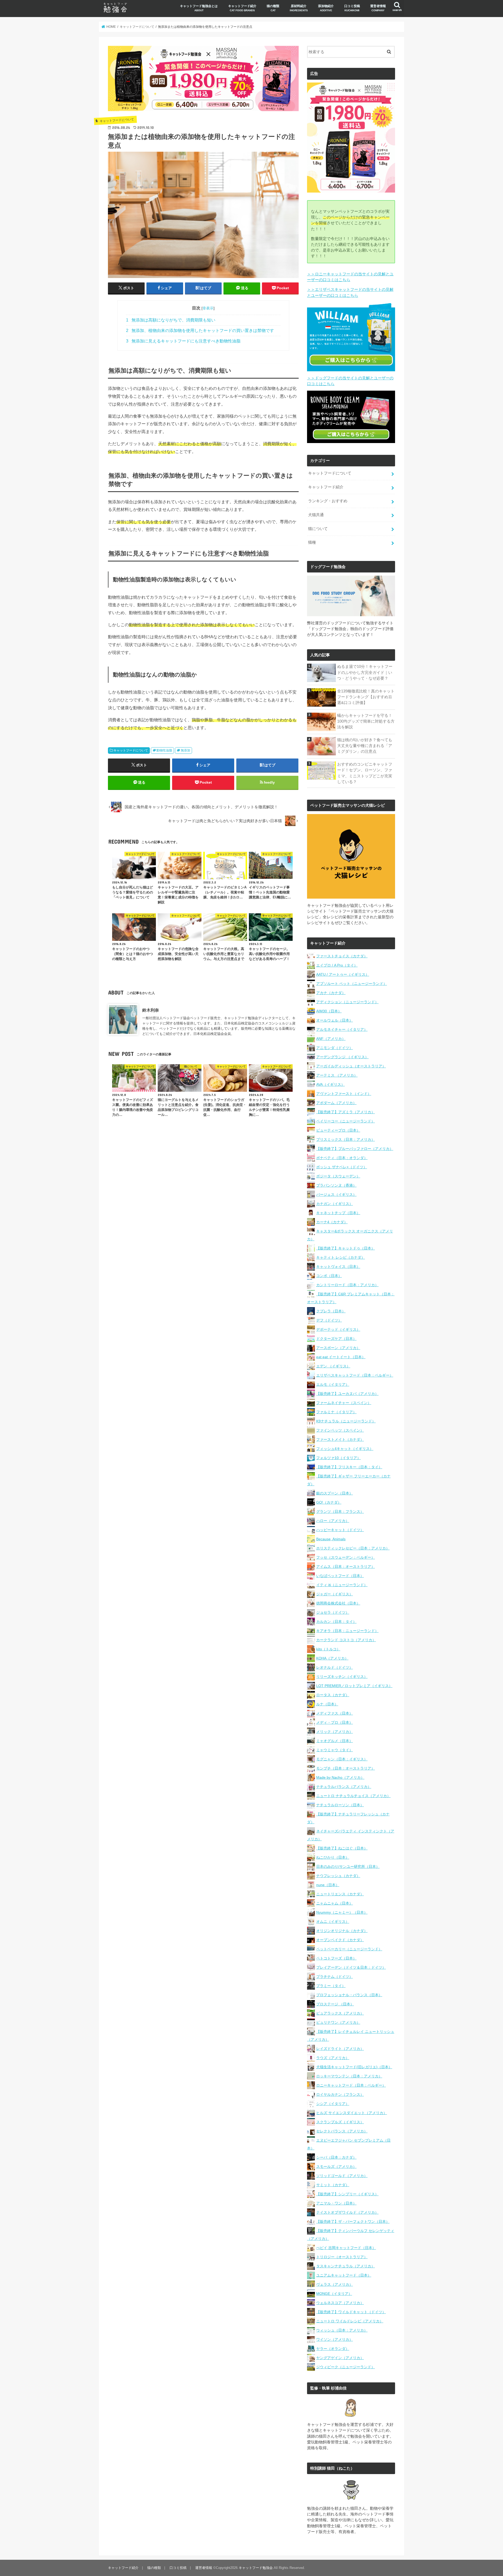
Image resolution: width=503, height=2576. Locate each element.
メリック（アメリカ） (335, 1732)
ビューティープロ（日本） (338, 1130)
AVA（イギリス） (330, 1084)
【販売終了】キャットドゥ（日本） (346, 1248)
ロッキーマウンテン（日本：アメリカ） (349, 2076)
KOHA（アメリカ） (332, 1658)
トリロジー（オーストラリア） (342, 2257)
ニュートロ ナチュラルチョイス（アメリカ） (353, 1796)
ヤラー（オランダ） (333, 2349)
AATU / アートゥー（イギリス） (343, 974)
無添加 (185, 750)
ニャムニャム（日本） (335, 1903)
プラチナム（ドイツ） (335, 1977)
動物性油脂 (164, 750)
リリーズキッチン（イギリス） (342, 1677)
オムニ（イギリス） (333, 1922)
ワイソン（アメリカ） (335, 2339)
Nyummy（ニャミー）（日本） (342, 1912)
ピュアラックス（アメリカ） (340, 2013)
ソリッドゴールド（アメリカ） (342, 2176)
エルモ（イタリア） (333, 1384)
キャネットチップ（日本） (338, 1213)
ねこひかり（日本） (333, 1857)
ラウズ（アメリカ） (333, 2058)
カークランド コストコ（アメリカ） (346, 1640)
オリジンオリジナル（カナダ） (342, 1931)
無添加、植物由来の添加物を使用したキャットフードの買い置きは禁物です (200, 331)
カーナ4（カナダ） (332, 1222)
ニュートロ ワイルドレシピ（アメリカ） (350, 2321)
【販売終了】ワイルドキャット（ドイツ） (351, 2312)
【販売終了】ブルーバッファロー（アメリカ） (355, 1149)
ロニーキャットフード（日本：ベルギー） (351, 2085)
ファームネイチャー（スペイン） (344, 1403)
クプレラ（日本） (331, 1311)
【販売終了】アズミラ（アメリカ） (346, 1112)
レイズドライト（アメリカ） (340, 2049)
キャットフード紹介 (242, 8)
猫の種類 (273, 8)
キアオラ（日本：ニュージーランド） (347, 1631)
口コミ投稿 (352, 8)
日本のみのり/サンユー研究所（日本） (348, 1866)
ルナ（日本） (327, 1704)
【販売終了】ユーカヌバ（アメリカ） (347, 1394)
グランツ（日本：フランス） (340, 1511)
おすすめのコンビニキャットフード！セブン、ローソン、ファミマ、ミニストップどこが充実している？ (365, 773)
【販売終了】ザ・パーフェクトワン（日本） (353, 2222)
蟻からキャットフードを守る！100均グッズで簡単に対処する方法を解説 (366, 721)
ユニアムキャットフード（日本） (344, 2275)
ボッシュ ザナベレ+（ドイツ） (342, 1167)
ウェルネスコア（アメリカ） (340, 2303)
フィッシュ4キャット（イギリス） (345, 1449)
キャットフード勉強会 (256, 2568)
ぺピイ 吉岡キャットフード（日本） (346, 2248)
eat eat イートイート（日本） (341, 1357)
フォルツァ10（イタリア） (338, 1458)
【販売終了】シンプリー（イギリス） (347, 2194)
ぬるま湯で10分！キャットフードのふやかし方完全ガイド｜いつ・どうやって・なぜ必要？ (365, 672)
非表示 (208, 308)
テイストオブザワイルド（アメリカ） (347, 2212)
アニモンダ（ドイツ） (335, 1048)
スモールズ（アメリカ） (336, 2166)
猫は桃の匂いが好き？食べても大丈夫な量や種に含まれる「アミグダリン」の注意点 (365, 746)
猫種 (312, 542)
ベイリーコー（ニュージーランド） (346, 1121)
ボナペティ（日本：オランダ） (342, 1158)
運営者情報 (378, 8)
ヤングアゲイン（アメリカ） (340, 2358)
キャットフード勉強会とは (199, 8)
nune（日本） (328, 1885)
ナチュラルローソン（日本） (340, 1805)
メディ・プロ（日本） (335, 1722)
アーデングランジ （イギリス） (342, 1057)
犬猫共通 (316, 515)
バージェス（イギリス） (336, 1194)
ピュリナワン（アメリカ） (338, 2022)
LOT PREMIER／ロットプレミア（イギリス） (354, 1686)
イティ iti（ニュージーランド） (342, 1585)
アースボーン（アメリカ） (338, 1348)
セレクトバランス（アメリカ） (342, 2131)
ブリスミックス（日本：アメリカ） (346, 1139)
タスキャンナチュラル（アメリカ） (346, 2266)
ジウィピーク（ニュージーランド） (346, 2367)
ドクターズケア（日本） (336, 1339)
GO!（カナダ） (329, 1502)
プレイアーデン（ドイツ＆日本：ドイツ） (351, 1967)
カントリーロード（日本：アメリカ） (347, 1285)
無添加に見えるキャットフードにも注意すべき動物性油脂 (183, 341)
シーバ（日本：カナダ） (336, 2157)
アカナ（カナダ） (331, 993)
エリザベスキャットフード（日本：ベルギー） (355, 1375)
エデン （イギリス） (333, 1366)
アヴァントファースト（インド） (344, 1094)
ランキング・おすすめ (328, 501)
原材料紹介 (299, 8)
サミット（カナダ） (333, 2185)
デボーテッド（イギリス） (338, 1329)
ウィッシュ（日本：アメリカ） (342, 2330)
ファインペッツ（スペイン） (340, 1430)
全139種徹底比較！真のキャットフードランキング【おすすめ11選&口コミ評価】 (366, 697)
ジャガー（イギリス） (335, 1594)
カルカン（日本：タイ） (336, 1622)
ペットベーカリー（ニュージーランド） (349, 1949)
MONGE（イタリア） (334, 2294)
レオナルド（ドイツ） (335, 1667)
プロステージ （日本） (335, 2004)
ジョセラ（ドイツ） (333, 1612)
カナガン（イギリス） (335, 1204)
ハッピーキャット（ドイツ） (340, 1530)
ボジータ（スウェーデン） (338, 1176)
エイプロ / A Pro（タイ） (337, 965)
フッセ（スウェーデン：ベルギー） (346, 1557)
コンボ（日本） (329, 1276)
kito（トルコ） (328, 1649)
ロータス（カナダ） (333, 1695)
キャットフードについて (131, 750)
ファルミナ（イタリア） (336, 1412)
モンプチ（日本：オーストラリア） (346, 1768)
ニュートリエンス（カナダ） (340, 1894)
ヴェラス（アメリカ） (335, 2284)
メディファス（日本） (335, 1713)
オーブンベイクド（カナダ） (340, 1940)
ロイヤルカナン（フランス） (340, 2094)
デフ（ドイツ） (329, 1320)
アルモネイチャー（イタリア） (342, 1029)
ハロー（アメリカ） (333, 1521)
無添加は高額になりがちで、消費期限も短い (171, 320)
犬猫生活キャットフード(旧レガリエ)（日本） (354, 2067)
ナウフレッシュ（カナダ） (338, 1876)
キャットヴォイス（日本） (338, 1267)
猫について (318, 529)
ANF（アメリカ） (331, 1039)
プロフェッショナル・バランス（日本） (349, 1995)
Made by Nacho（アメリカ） (340, 1777)
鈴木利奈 (151, 1010)
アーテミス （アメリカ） (337, 1075)
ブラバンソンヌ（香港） (336, 1185)
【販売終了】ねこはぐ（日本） (342, 1848)
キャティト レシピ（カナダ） (341, 1257)
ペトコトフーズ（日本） (336, 1958)
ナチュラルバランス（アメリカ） (344, 1787)
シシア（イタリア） (333, 2104)
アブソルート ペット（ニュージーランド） (352, 984)
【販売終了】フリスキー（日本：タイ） (349, 1467)
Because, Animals (331, 1539)
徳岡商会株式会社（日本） (338, 1603)
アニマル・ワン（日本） (336, 2203)
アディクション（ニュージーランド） (347, 1002)
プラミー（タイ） (331, 1986)
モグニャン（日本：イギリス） (342, 1759)
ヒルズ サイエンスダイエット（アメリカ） (352, 2113)
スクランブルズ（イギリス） (340, 2122)
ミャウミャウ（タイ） (335, 1750)
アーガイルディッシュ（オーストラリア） (351, 1066)
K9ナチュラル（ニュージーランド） (346, 1421)
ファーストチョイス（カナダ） (342, 956)
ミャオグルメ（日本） (335, 1741)
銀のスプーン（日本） (335, 1493)
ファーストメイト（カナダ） (340, 1439)
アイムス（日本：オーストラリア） (346, 1567)
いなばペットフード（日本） (340, 1576)
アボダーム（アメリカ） (336, 1103)
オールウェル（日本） (335, 1020)
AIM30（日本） (329, 1011)
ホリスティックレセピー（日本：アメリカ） (353, 1548)
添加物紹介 (326, 8)
